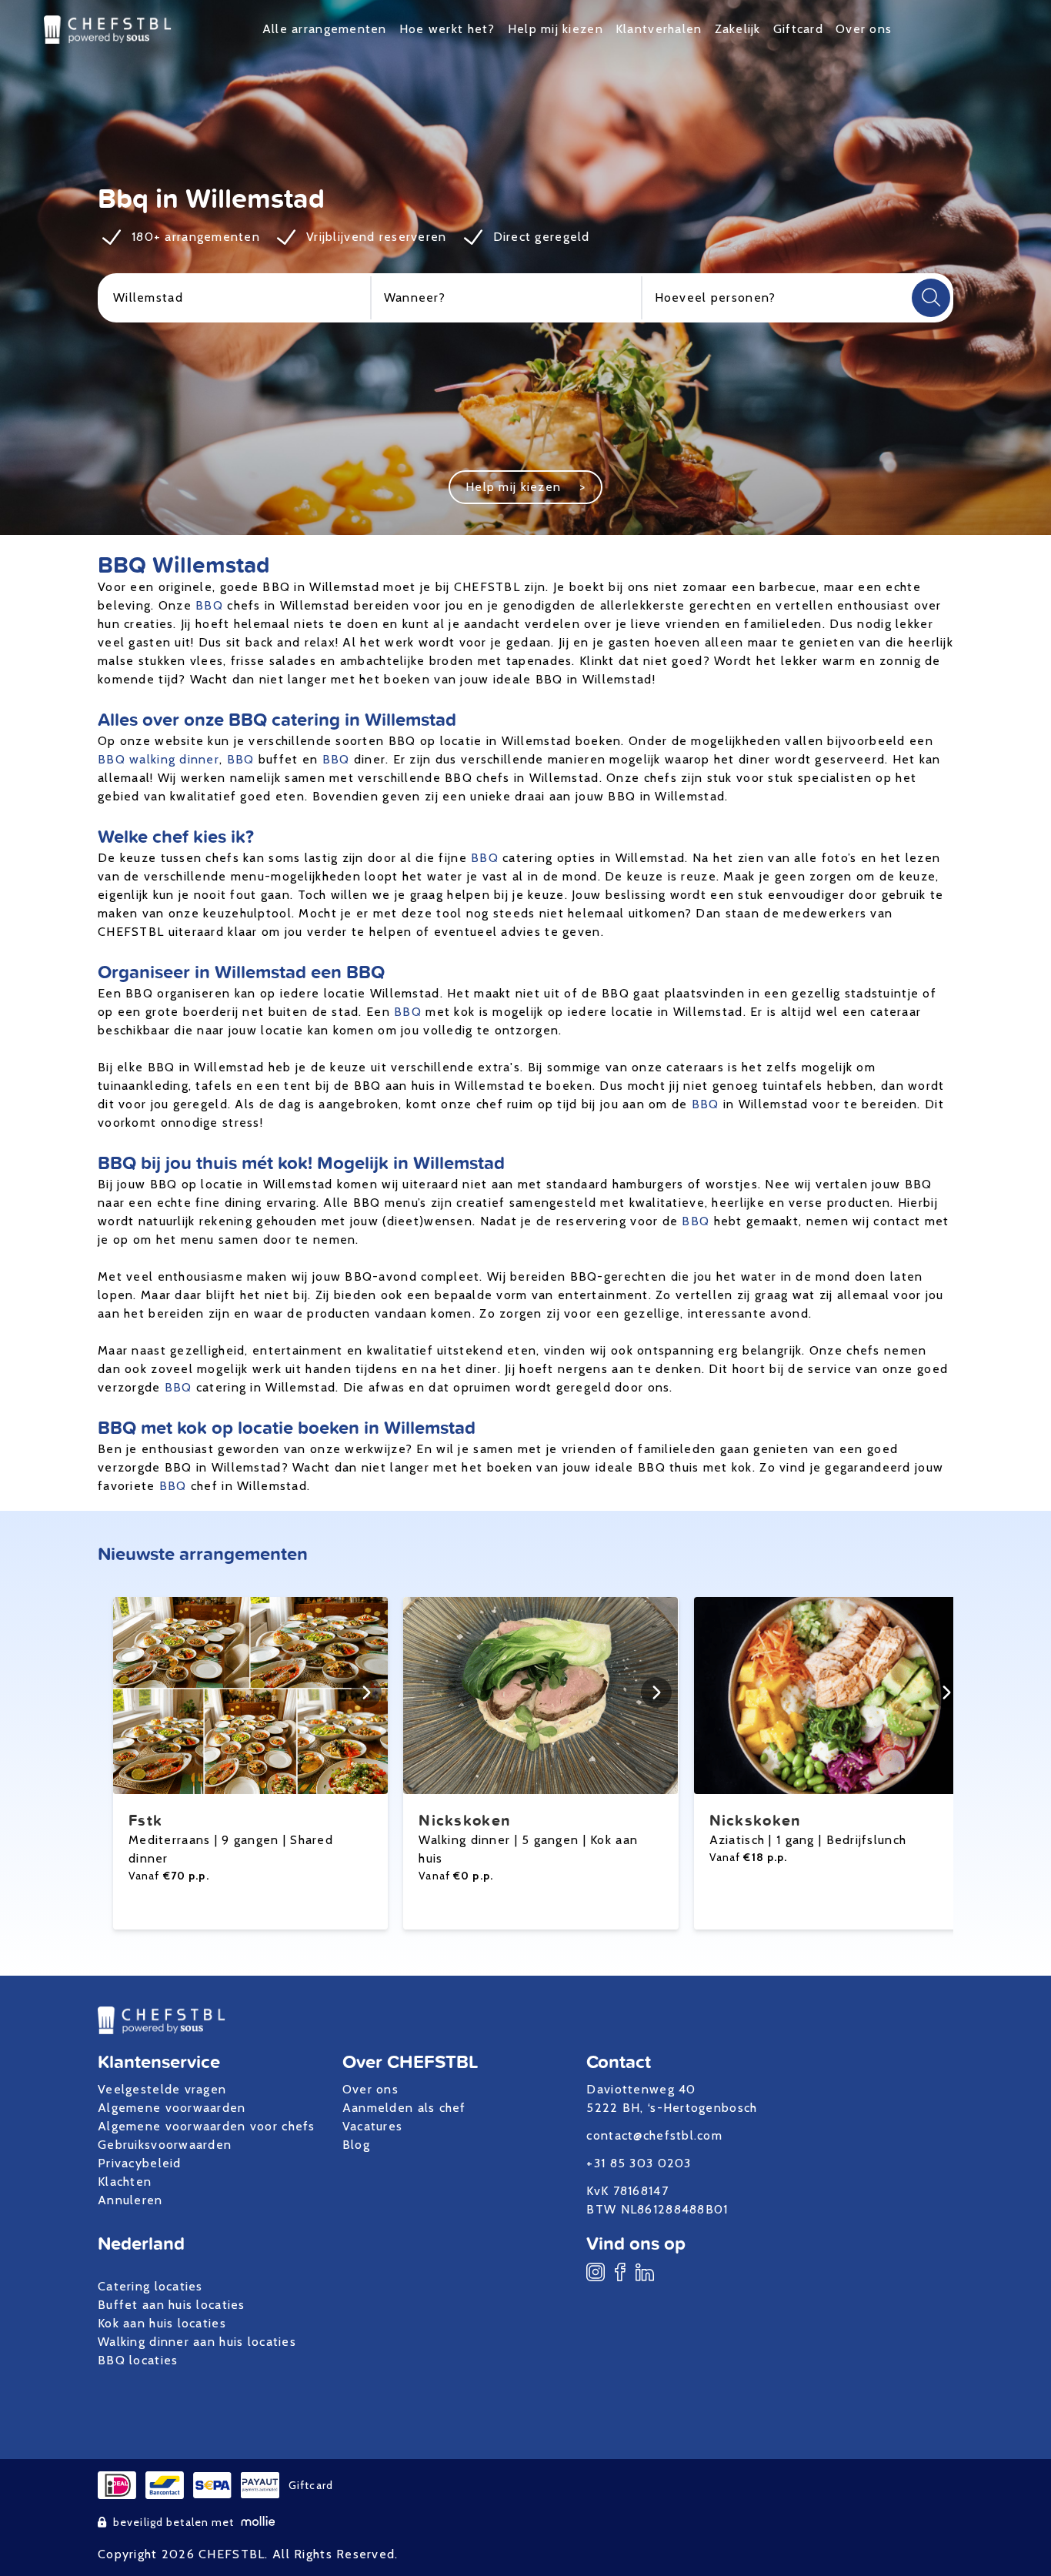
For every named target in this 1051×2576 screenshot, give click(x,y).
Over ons (864, 29)
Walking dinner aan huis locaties (197, 2342)
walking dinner (174, 759)
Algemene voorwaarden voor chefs (207, 2126)
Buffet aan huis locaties (172, 2305)
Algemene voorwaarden (172, 2108)
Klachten (125, 2182)
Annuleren (130, 2200)
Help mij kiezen (556, 29)
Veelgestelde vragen (162, 2089)
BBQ (209, 605)
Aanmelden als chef (404, 2108)
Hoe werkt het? (447, 29)
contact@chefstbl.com (654, 2135)
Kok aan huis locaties (162, 2323)
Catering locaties (150, 2286)
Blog (356, 2145)
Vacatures (373, 2126)
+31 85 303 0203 (639, 2163)
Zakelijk (738, 29)
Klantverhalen (659, 29)
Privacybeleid (140, 2163)
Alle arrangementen (325, 29)
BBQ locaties (138, 2360)
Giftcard (798, 29)
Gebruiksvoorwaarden (165, 2145)
